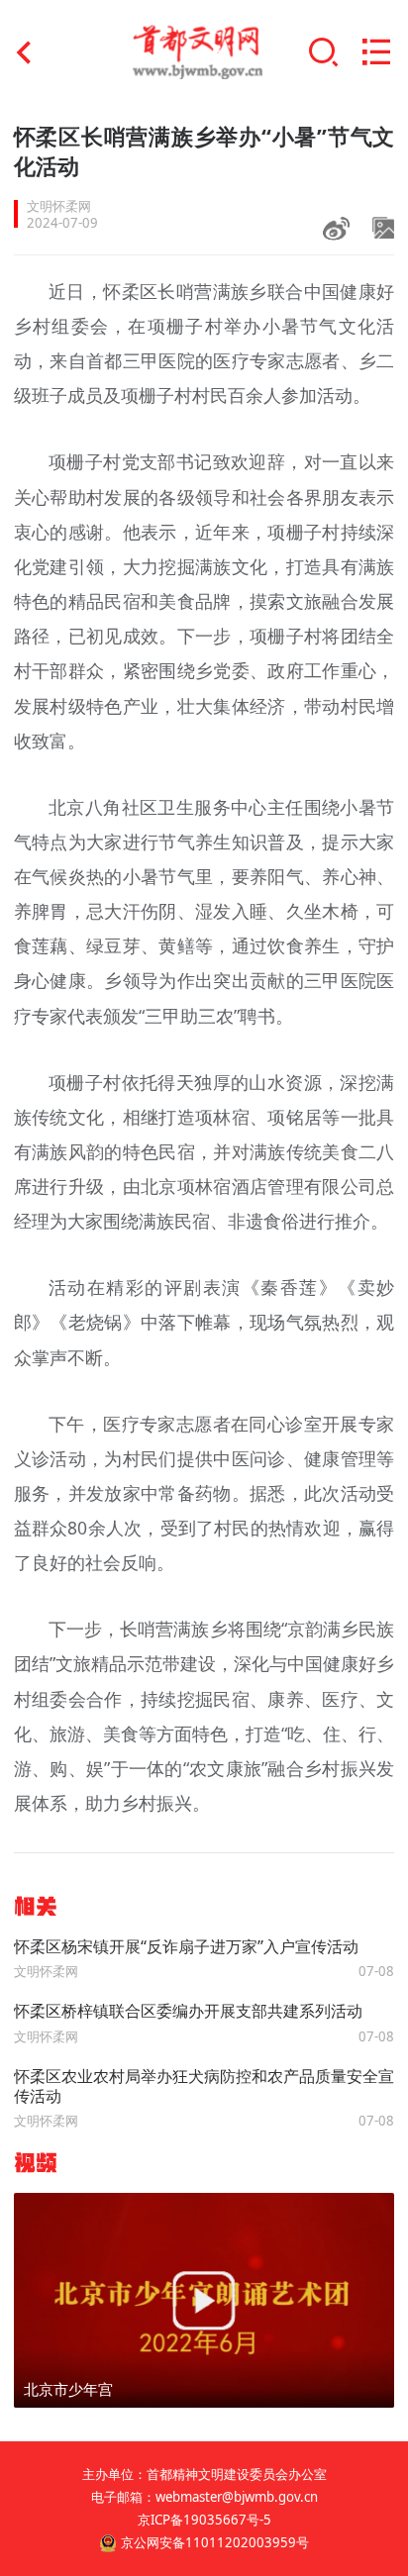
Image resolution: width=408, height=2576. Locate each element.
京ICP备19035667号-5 (204, 2520)
